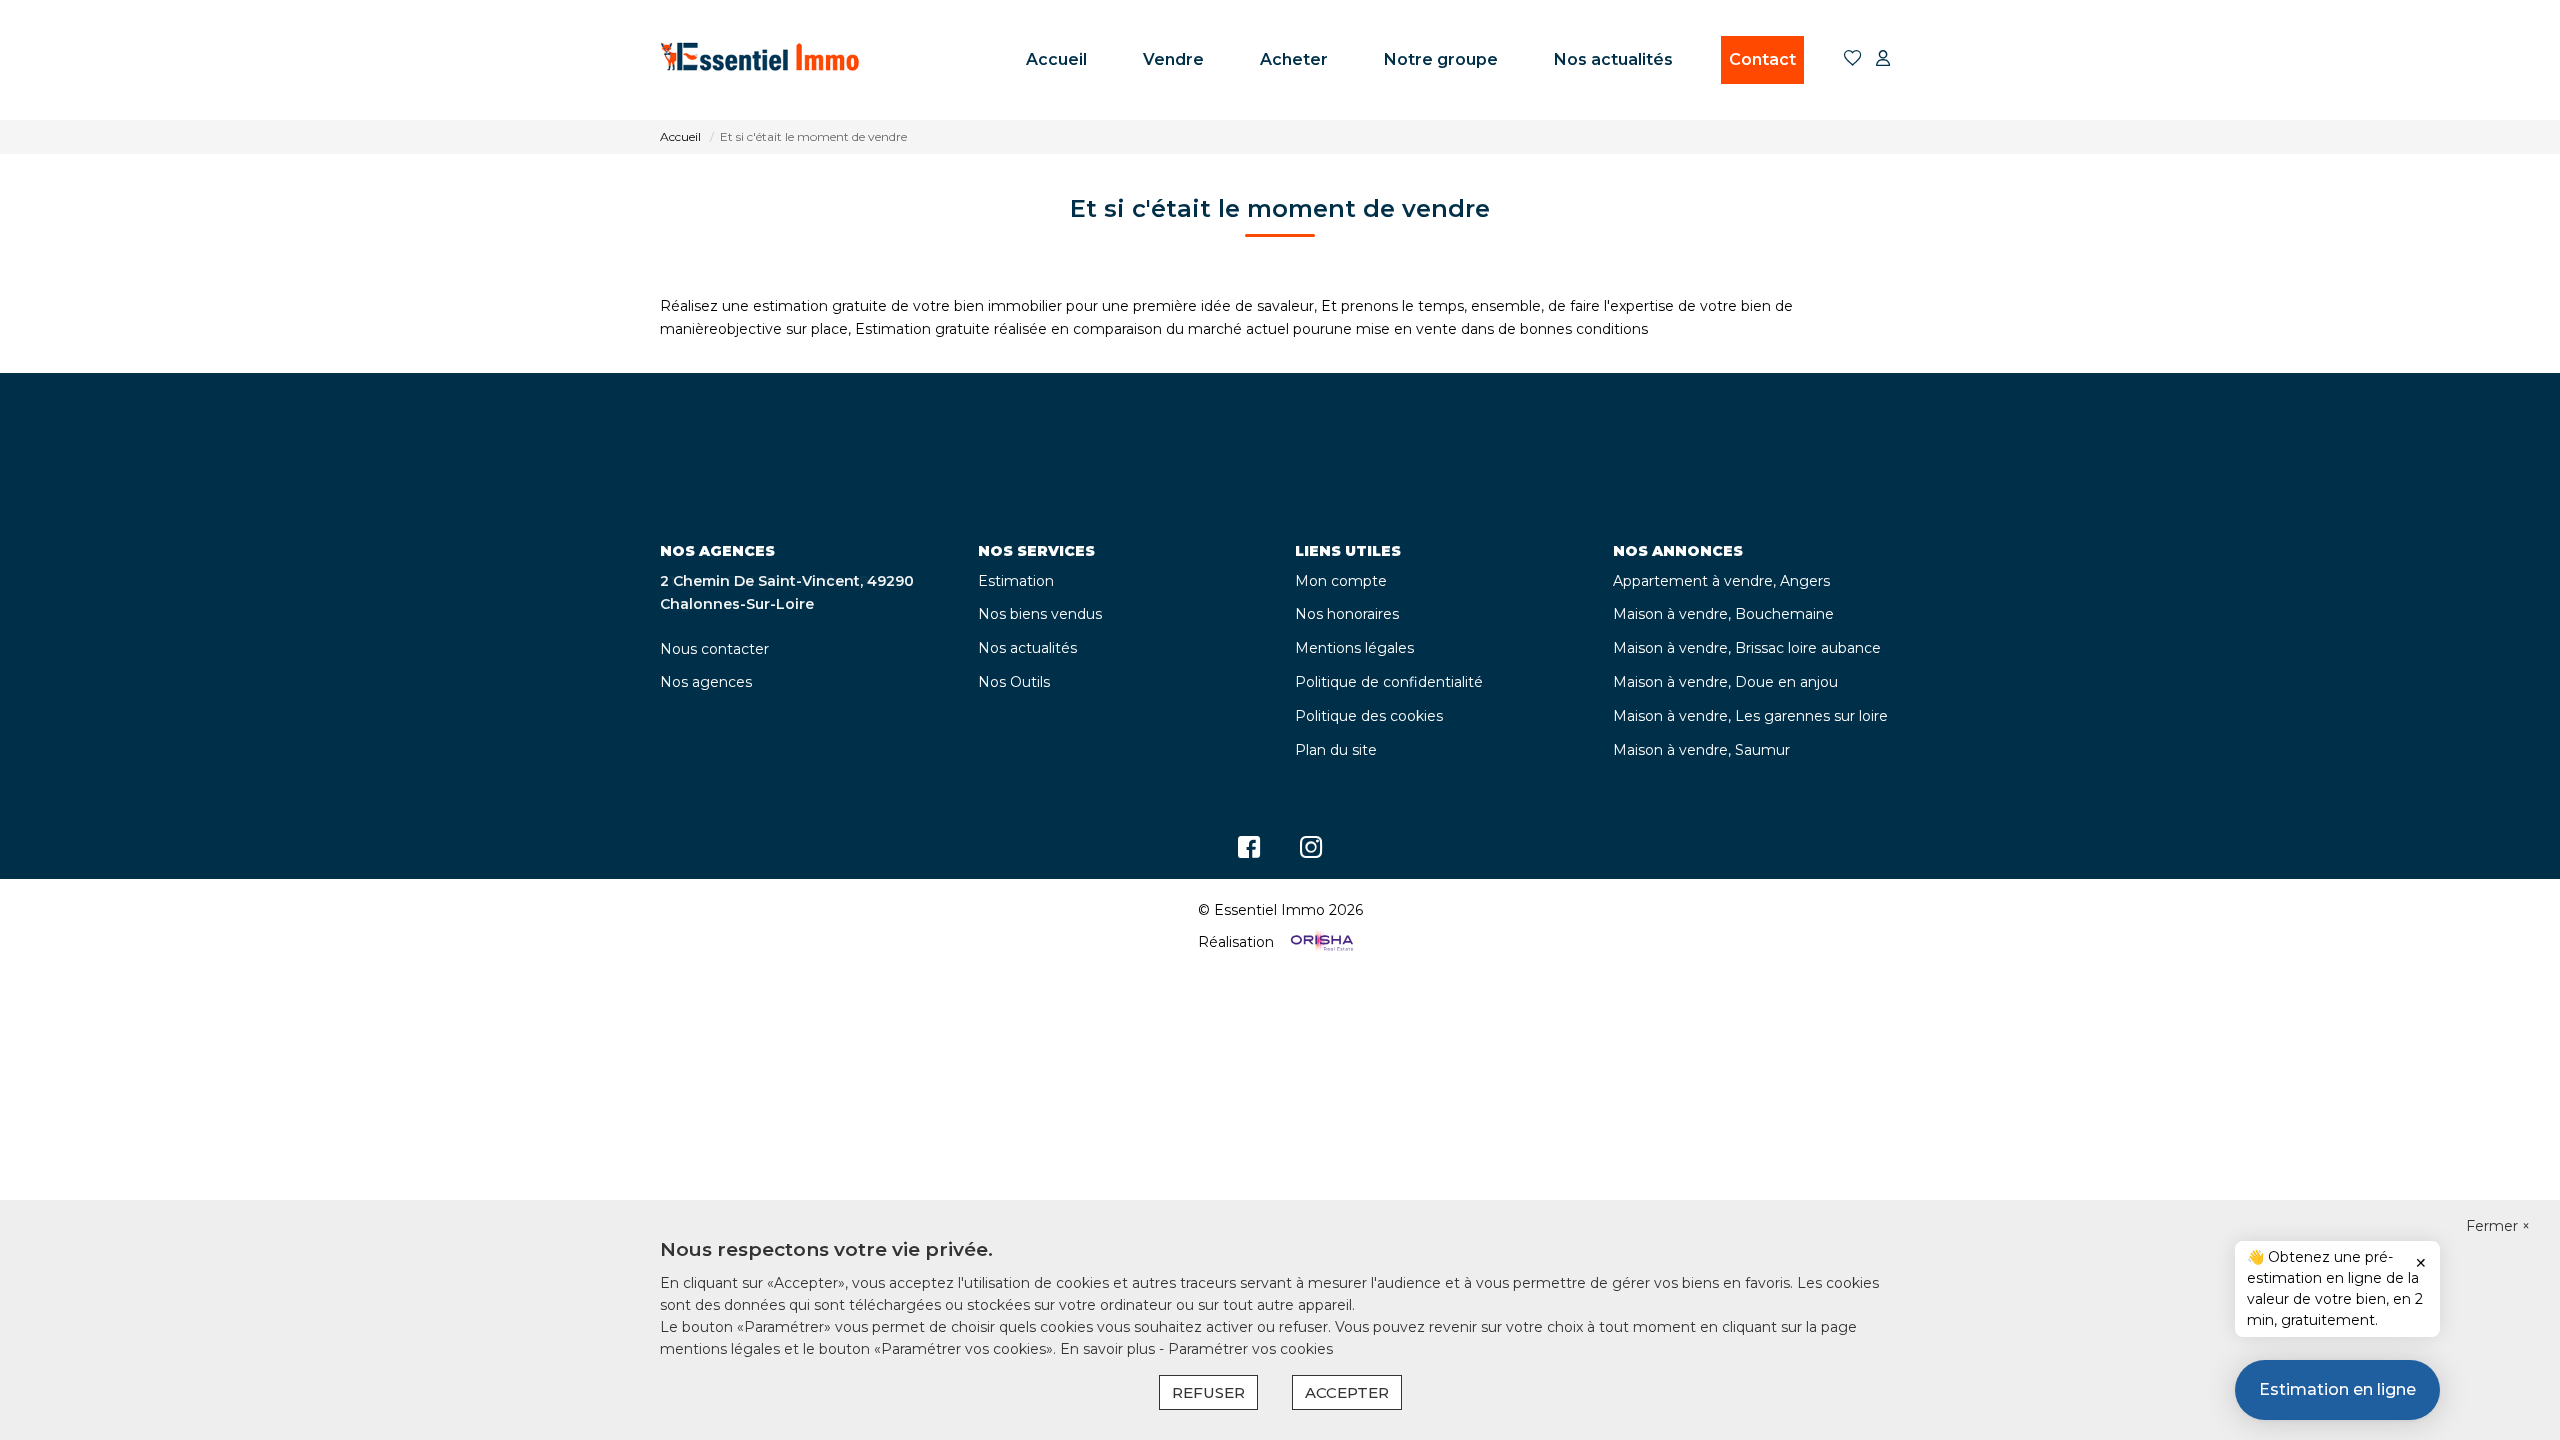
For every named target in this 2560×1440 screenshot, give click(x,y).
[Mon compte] (1883, 59)
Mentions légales (1354, 648)
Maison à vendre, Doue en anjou (1725, 682)
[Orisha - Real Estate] (1320, 942)
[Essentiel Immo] (760, 60)
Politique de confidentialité (1389, 682)
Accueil (1056, 59)
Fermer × (2498, 1226)
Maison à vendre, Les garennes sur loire (1750, 716)
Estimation (1016, 581)
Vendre (1173, 59)
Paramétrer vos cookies (1250, 1349)
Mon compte (1341, 581)
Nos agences (706, 682)
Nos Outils (1014, 682)
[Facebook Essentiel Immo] (1249, 852)
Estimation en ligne (2337, 1389)
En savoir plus (1109, 1349)
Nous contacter (714, 649)
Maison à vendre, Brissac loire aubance (1747, 648)
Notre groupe (1441, 59)
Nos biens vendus (1040, 614)
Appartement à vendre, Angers (1721, 581)
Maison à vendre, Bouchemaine (1723, 614)
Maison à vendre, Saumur (1701, 750)
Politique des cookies (1369, 716)
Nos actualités (1613, 59)
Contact (1762, 59)
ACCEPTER (1347, 1392)
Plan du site (1336, 750)
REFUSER (1208, 1392)
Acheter (1294, 59)
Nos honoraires (1347, 614)
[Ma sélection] (1853, 59)
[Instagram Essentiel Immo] (1311, 852)
